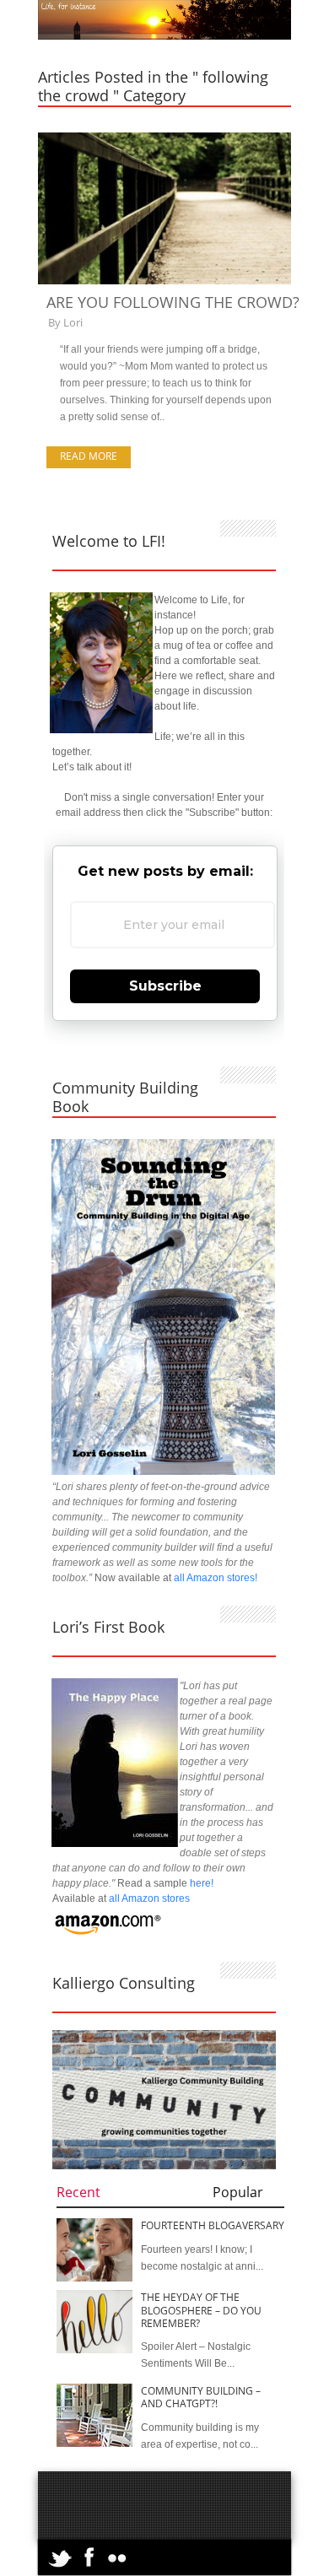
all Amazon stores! (216, 1578)
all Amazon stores (148, 1898)
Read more (89, 456)
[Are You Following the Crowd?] (164, 281)
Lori (73, 322)
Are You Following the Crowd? (173, 302)
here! (202, 1883)
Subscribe (165, 986)
